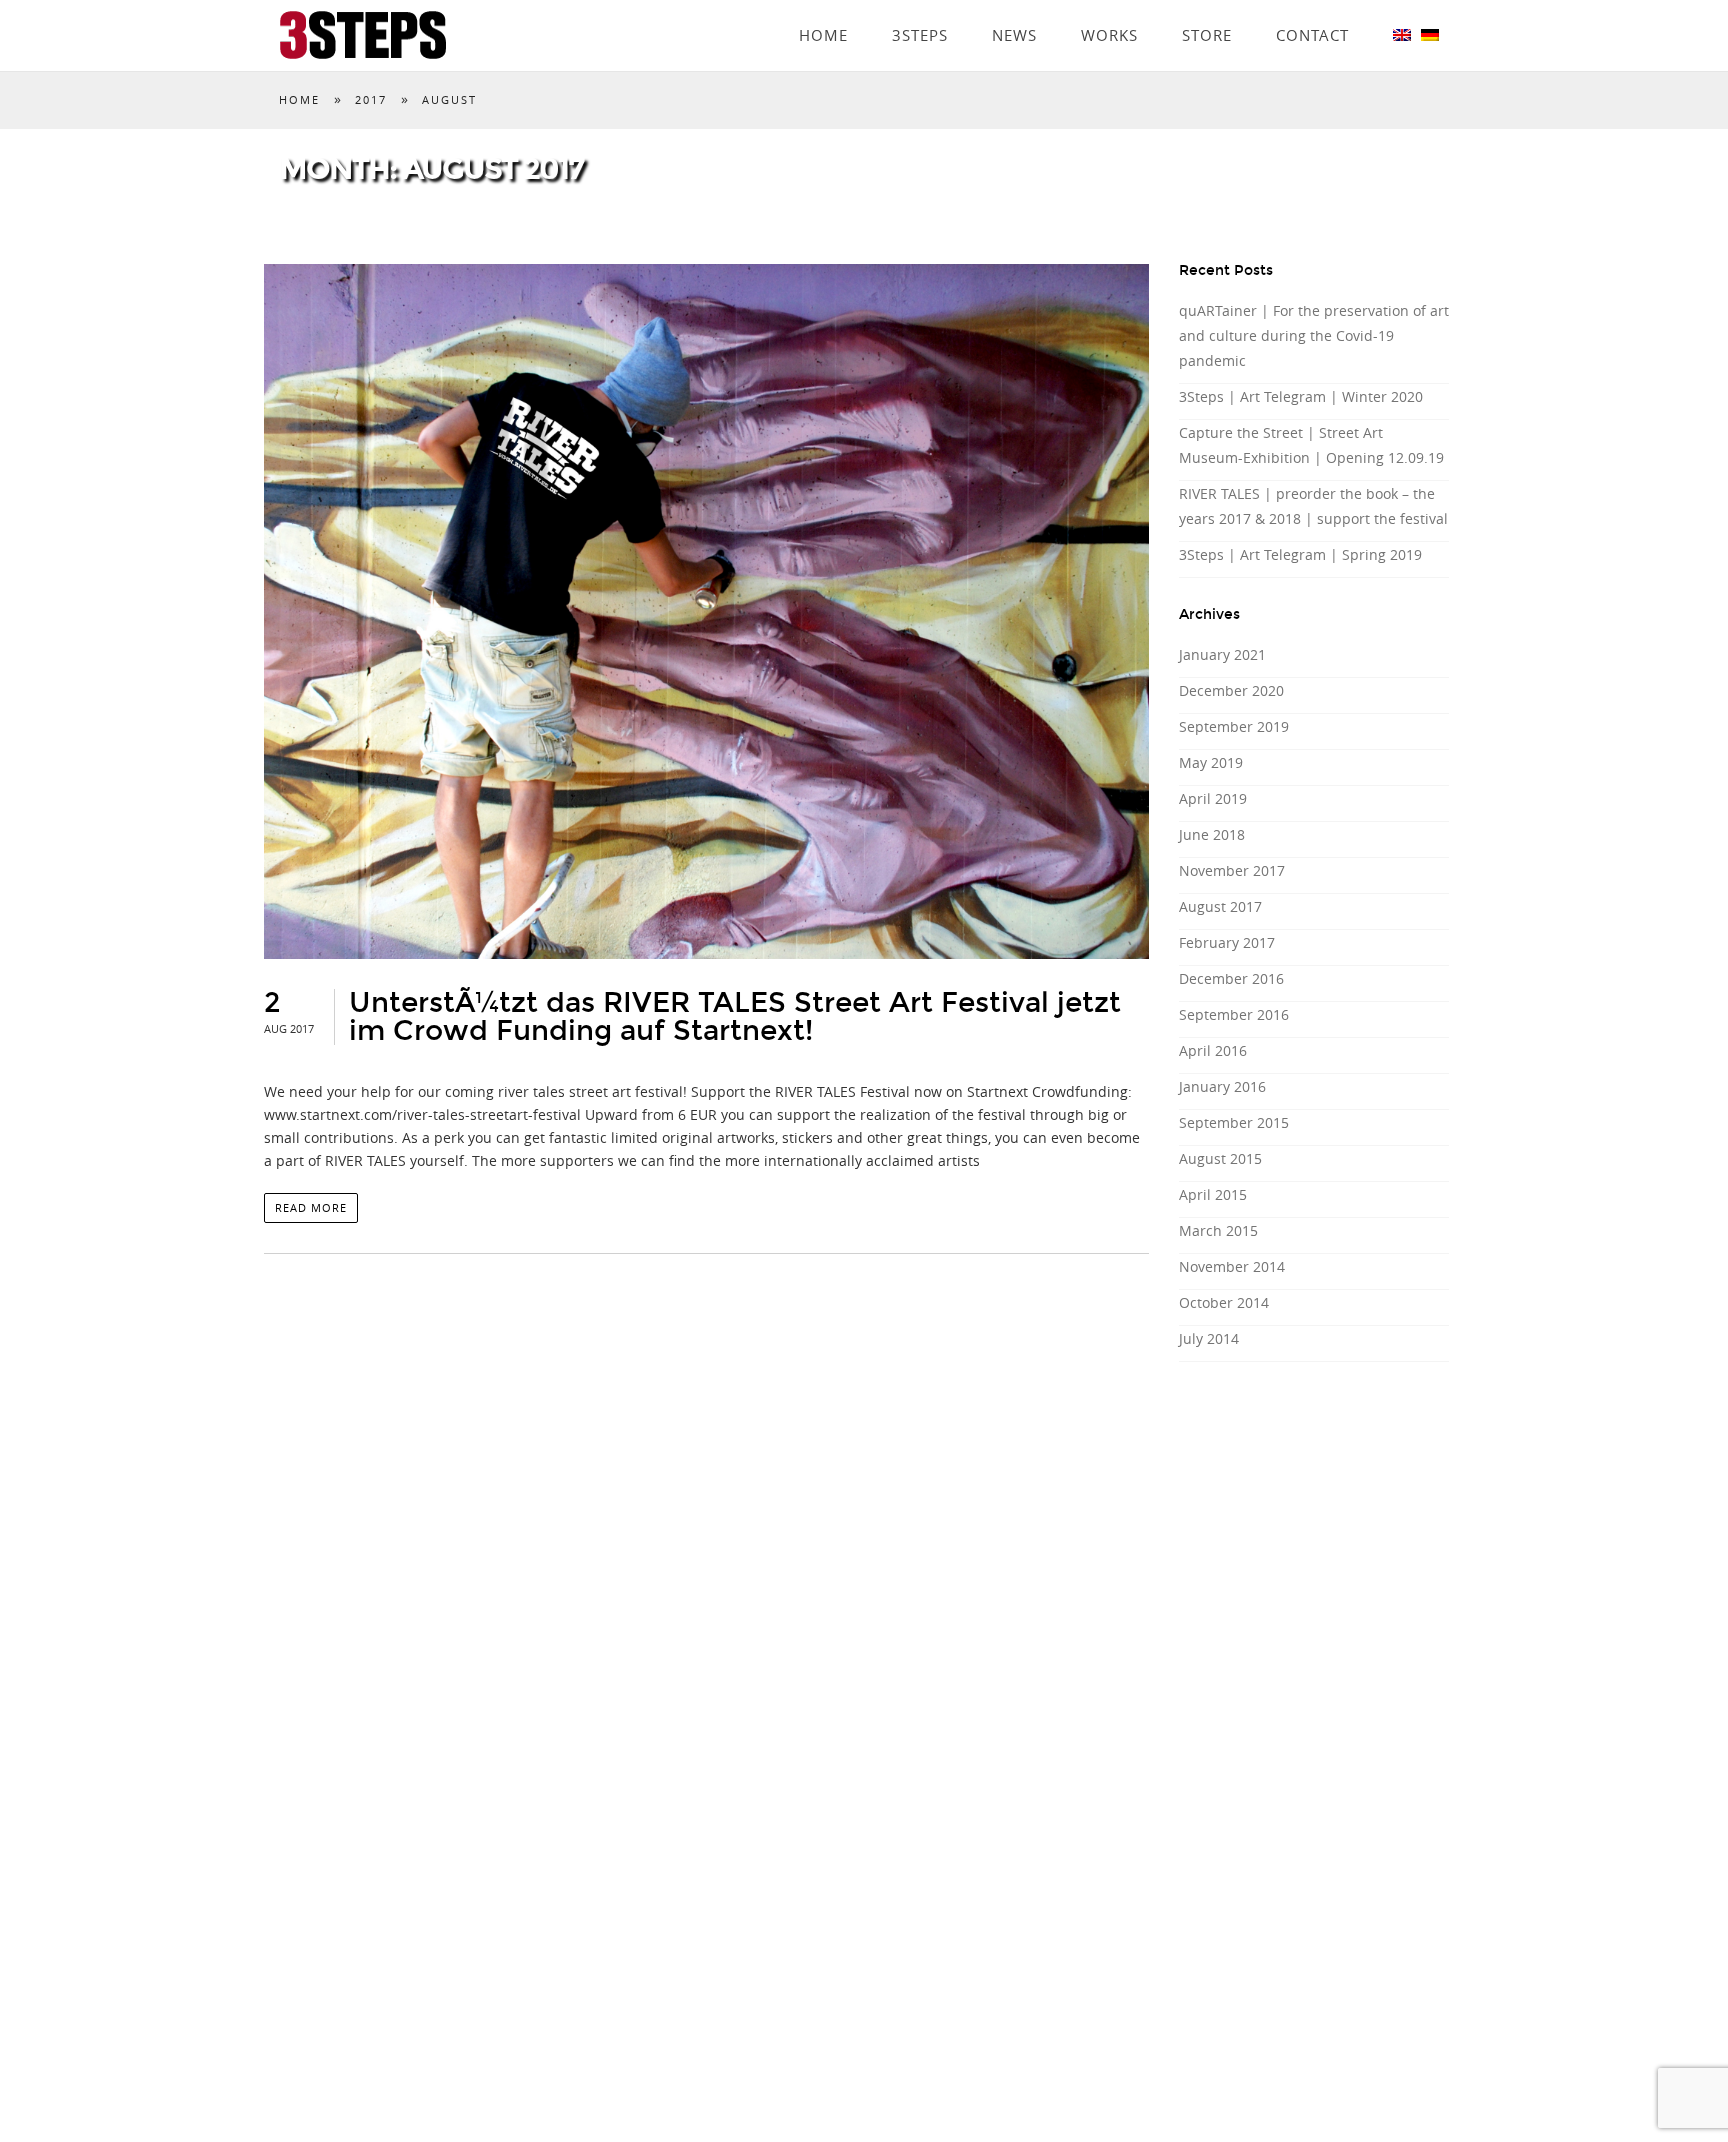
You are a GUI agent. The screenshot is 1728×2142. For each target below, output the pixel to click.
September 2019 (1234, 726)
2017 (371, 99)
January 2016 (1222, 1086)
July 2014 (1209, 1338)
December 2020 (1231, 690)
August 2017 (1220, 906)
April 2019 (1213, 798)
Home (823, 7)
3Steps (920, 7)
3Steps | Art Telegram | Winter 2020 (1301, 396)
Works (1109, 7)
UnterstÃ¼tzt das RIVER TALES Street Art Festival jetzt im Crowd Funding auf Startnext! (735, 1017)
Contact (1312, 7)
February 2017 (1227, 942)
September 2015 (1234, 1122)
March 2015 (1218, 1230)
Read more (311, 1207)
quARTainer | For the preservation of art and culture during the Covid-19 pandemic (1314, 335)
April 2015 (1213, 1194)
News (1014, 7)
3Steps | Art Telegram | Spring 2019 (1300, 554)
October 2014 (1224, 1302)
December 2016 (1231, 978)
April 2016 (1213, 1050)
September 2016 (1234, 1014)
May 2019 (1211, 762)
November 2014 (1232, 1266)
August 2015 (1220, 1158)
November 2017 (1232, 870)
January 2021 (1222, 654)
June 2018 (1212, 834)
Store (1207, 7)
